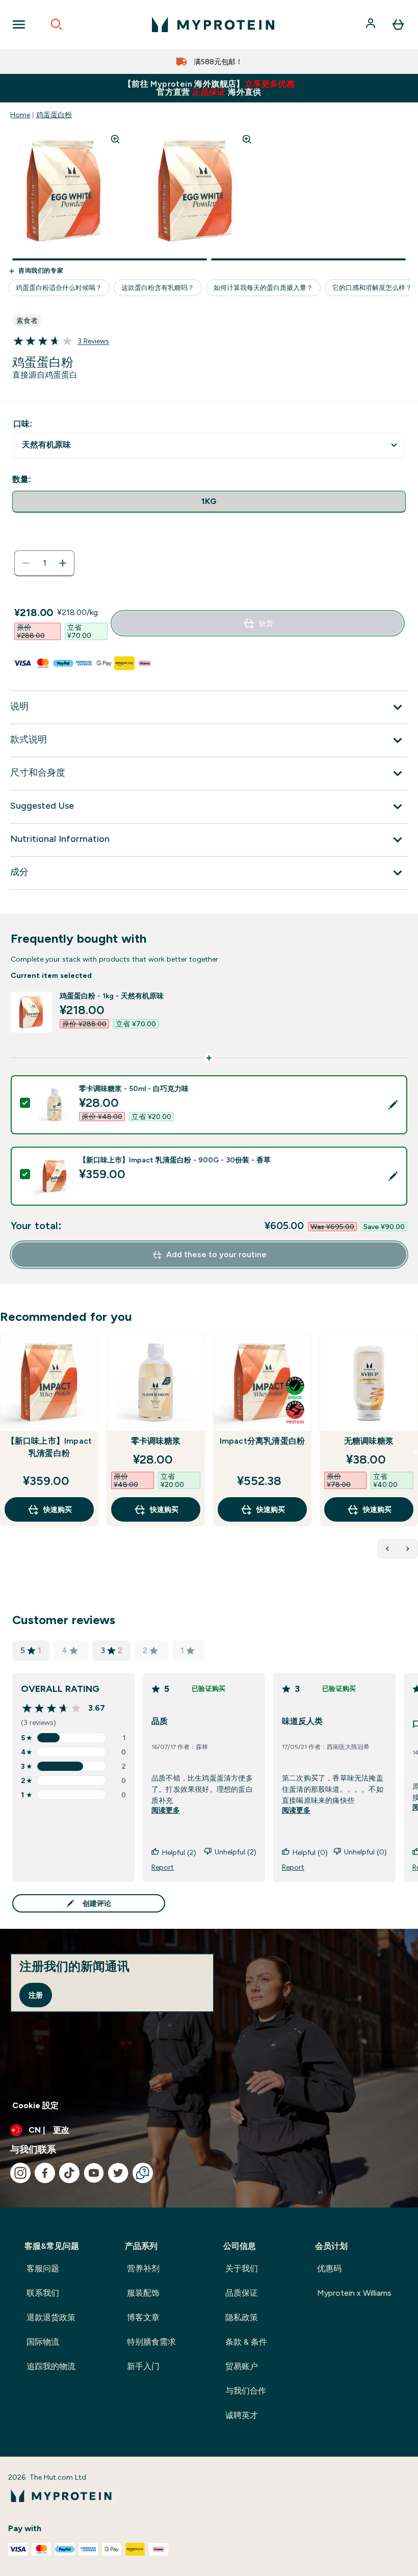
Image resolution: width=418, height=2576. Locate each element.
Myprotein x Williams (354, 2293)
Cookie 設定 (35, 2105)
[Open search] (57, 24)
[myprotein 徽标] (213, 24)
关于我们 (242, 2268)
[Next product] (408, 1549)
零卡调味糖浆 (156, 1441)
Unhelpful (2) (236, 1852)
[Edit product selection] (393, 1105)
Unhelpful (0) (365, 1852)
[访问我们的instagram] (20, 2173)
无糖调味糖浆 (369, 1441)
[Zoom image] (115, 139)
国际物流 (43, 2342)
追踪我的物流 (51, 2366)
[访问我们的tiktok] (69, 2173)
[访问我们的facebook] (45, 2173)
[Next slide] (416, 1452)
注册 (36, 1995)
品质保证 (242, 2293)
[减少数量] (26, 563)
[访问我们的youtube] (94, 2173)
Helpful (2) (179, 1852)
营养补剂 (143, 2268)
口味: (23, 424)
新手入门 (143, 2366)
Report (163, 1867)
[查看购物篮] (398, 24)
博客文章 (143, 2317)
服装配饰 (143, 2293)
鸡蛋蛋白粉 (54, 115)
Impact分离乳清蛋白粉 (263, 1441)
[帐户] (372, 24)
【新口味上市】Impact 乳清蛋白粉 (49, 1447)
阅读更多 (166, 1810)
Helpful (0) (310, 1852)
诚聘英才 (242, 2415)
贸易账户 (242, 2366)
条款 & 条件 (246, 2342)
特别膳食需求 (151, 2342)
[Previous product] (387, 1549)
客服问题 (43, 2268)
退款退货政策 (51, 2317)
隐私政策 (242, 2317)
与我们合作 (246, 2391)
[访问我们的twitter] (118, 2173)
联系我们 (43, 2293)
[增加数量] (63, 563)
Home (20, 115)
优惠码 (329, 2268)
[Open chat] (143, 2173)
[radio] (209, 502)
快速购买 (58, 1509)
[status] (44, 563)
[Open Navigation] (19, 24)
